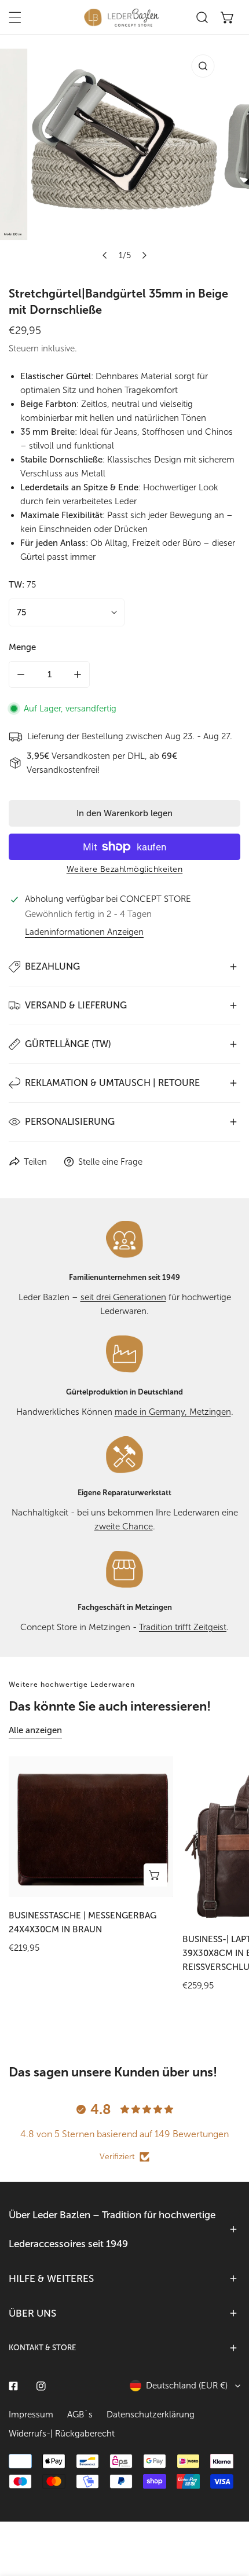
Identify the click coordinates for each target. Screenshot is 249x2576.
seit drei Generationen (123, 1297)
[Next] (144, 255)
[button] (228, 17)
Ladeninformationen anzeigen (84, 932)
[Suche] (202, 17)
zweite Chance (124, 1526)
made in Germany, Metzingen (173, 1412)
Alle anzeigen (35, 1730)
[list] (124, 158)
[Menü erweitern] (15, 17)
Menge (22, 647)
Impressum (31, 2414)
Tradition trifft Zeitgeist (183, 1627)
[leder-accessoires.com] (122, 17)
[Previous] (105, 255)
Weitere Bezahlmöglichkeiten (125, 869)
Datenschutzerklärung (151, 2414)
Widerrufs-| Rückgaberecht (62, 2434)
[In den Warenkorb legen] (155, 1875)
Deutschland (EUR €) (187, 2386)
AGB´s (80, 2414)
